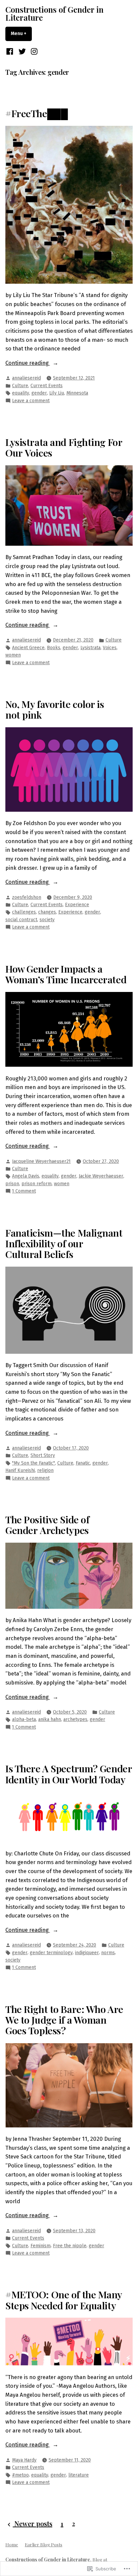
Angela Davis (26, 1176)
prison (12, 1184)
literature (79, 2475)
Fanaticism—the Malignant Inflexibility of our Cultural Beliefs (64, 1243)
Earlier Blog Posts (44, 2544)
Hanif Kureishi (20, 1470)
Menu (21, 34)
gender (39, 393)
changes (47, 912)
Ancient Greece (28, 648)
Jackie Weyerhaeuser (101, 1176)
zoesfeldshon (27, 897)
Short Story (43, 1455)
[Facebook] (11, 51)
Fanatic (83, 1463)
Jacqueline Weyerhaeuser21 (41, 1161)
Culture (20, 386)
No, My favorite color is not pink (55, 709)
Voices (110, 648)
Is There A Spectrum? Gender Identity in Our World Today (68, 1774)
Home (12, 2544)
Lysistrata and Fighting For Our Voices (64, 447)
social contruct (21, 920)
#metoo (20, 2475)
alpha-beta (24, 1719)
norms (108, 1953)
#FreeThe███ (37, 113)
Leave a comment (31, 401)
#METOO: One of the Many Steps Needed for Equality (64, 2300)
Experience (77, 905)
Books (54, 648)
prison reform (37, 1184)
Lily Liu (57, 393)
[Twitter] (22, 51)
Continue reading (28, 363)
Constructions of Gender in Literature (54, 13)
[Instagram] (33, 51)
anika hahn (50, 1719)
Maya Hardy (24, 2460)
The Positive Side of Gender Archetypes (47, 1525)
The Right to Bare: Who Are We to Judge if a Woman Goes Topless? (64, 2020)
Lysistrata (90, 648)
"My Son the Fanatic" (33, 1463)
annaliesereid (26, 378)
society (47, 920)
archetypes (75, 1719)
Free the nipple (70, 2246)
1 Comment (24, 1191)
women (13, 655)
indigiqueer (87, 1953)
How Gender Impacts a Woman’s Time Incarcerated (66, 974)
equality (21, 393)
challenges (24, 912)
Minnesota (77, 393)
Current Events (47, 386)
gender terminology (51, 1953)
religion (45, 1470)
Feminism (41, 2246)
